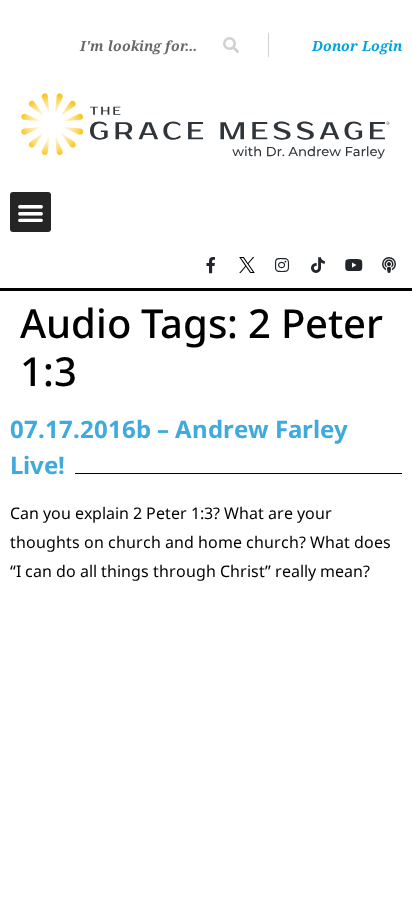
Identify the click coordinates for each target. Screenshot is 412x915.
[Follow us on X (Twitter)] (247, 265)
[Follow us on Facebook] (211, 265)
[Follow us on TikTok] (318, 265)
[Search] (231, 45)
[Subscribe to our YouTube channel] (354, 265)
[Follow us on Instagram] (283, 265)
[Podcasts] (389, 265)
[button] (30, 212)
